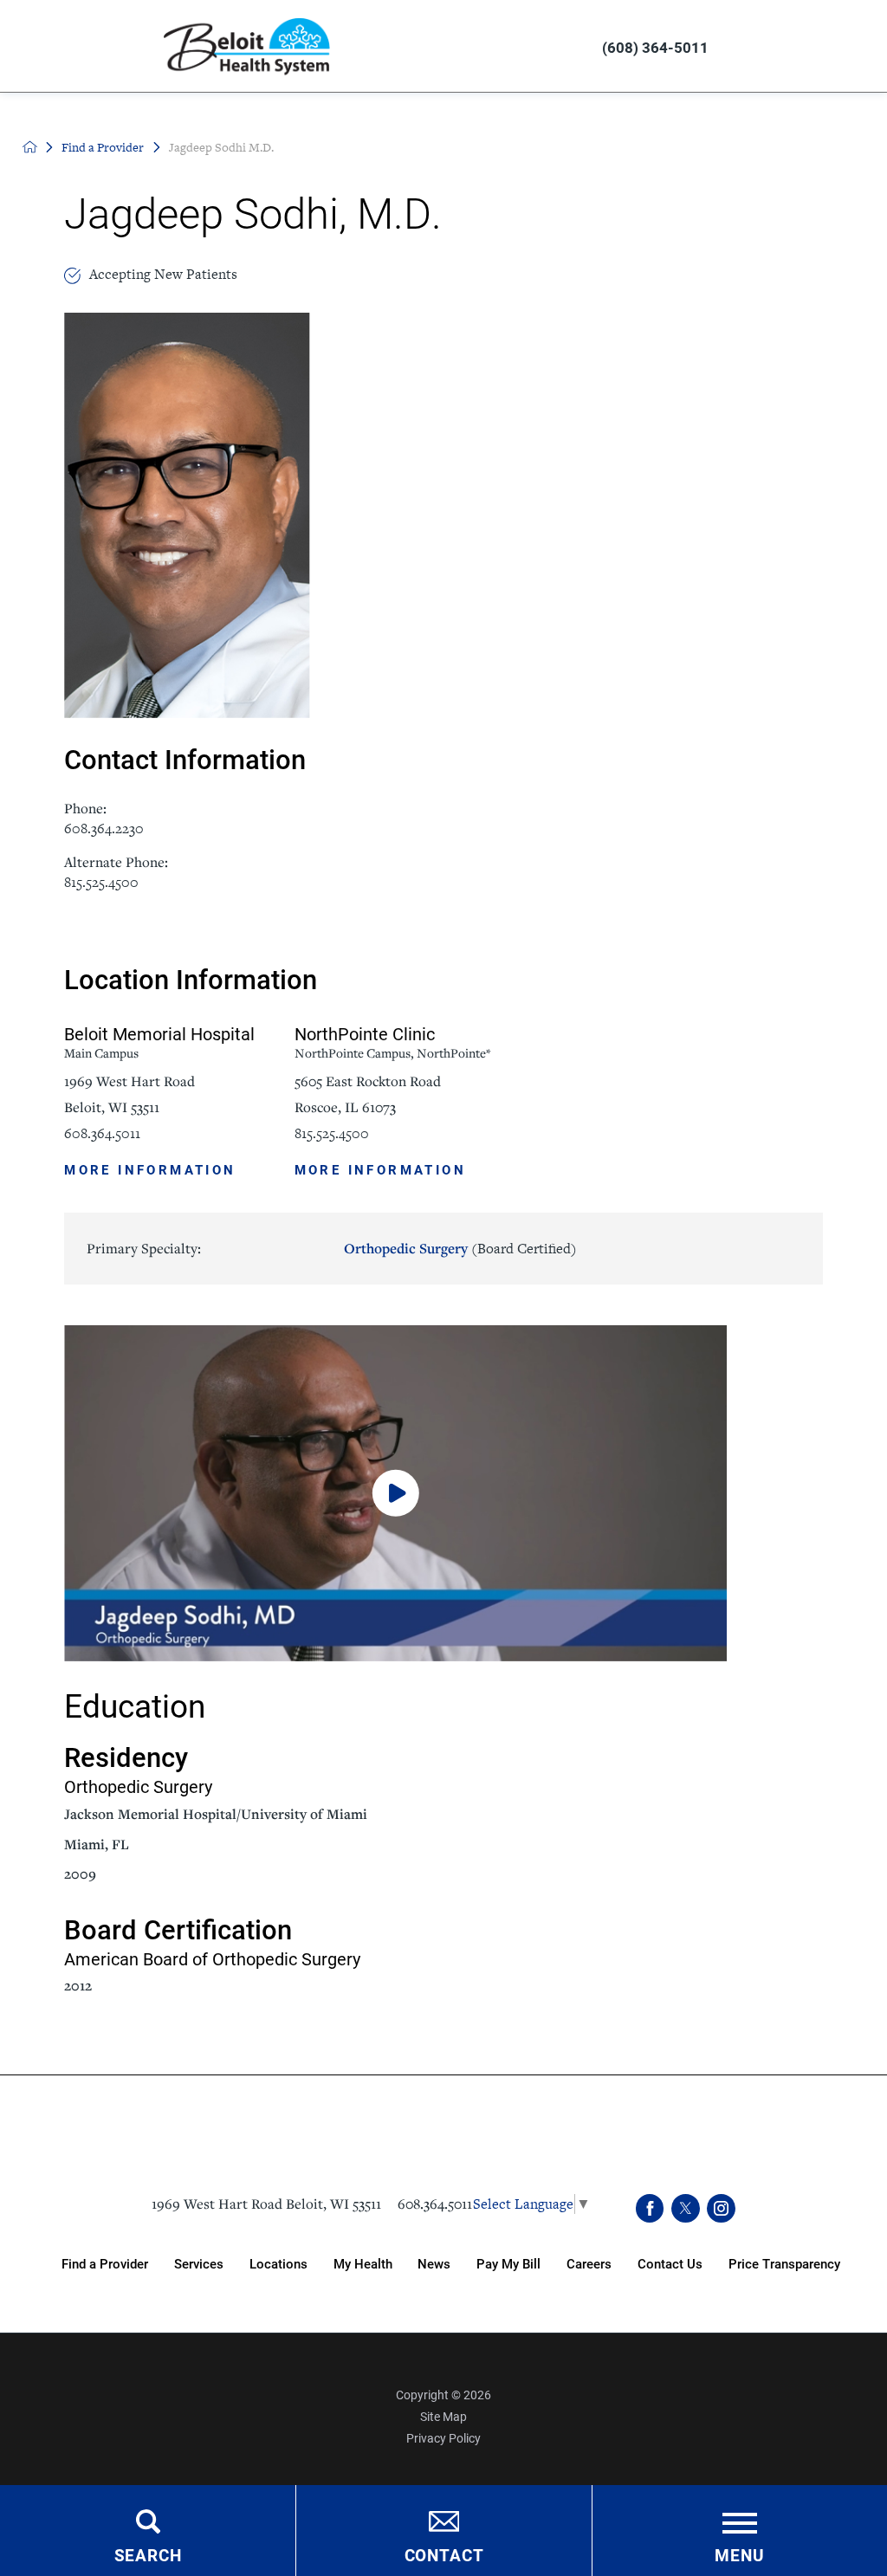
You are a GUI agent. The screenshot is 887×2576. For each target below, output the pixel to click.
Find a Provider (103, 147)
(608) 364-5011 (655, 47)
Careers (589, 2263)
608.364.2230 (104, 828)
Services (199, 2263)
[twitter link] (686, 2208)
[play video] (443, 1493)
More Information (150, 1168)
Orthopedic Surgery (460, 1248)
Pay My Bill (508, 2263)
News (434, 2263)
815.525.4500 (101, 882)
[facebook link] (650, 2208)
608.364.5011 (102, 1133)
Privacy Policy (443, 2438)
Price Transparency (784, 2263)
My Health (363, 2263)
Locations (278, 2263)
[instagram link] (721, 2208)
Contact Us (670, 2263)
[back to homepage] (30, 147)
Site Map (443, 2416)
